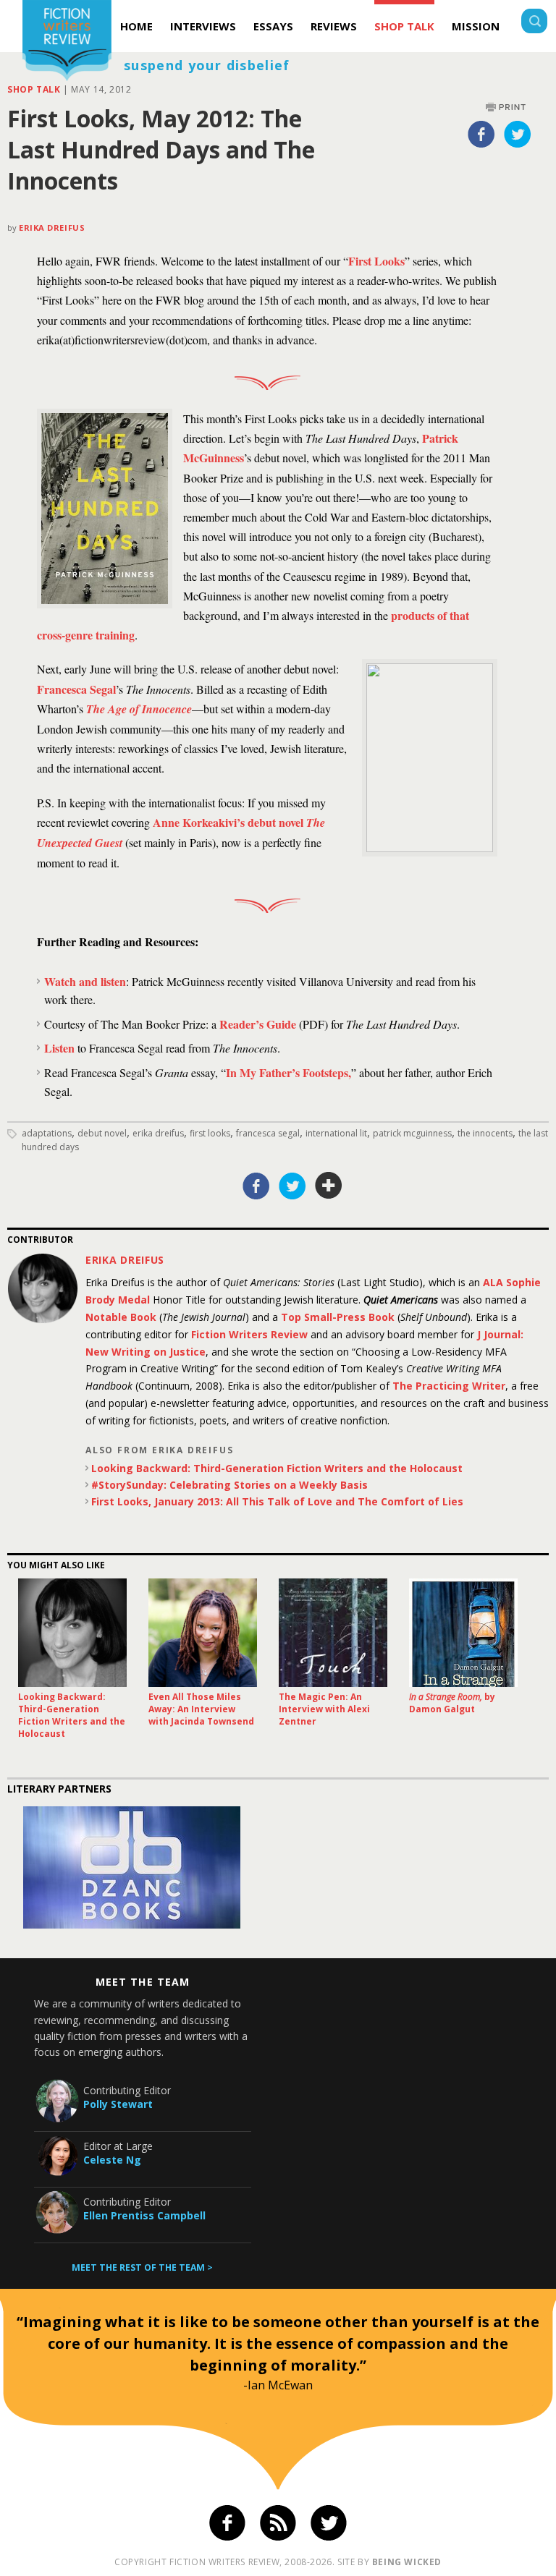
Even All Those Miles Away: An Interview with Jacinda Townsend (201, 1709)
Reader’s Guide (258, 1024)
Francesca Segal (76, 689)
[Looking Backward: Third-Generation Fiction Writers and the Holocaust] (72, 1633)
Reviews (334, 26)
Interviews (203, 26)
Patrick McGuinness (412, 1133)
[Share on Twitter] (518, 134)
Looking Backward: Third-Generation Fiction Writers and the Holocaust (277, 1468)
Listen (61, 1048)
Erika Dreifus (52, 228)
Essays (273, 26)
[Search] (534, 23)
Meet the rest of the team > (142, 2267)
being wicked (407, 2562)
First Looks (376, 261)
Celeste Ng (112, 2160)
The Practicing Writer (449, 1386)
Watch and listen (85, 981)
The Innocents (485, 1133)
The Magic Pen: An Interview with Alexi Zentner (324, 1709)
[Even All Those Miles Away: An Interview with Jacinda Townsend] (203, 1633)
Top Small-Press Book (338, 1317)
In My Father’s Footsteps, (288, 1072)
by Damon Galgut (452, 1703)
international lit (336, 1133)
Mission (476, 26)
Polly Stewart (118, 2104)
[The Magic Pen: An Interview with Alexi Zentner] (333, 1633)
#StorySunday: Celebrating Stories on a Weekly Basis (229, 1485)
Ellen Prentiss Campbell (144, 2215)
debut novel (102, 1133)
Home (136, 26)
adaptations (47, 1133)
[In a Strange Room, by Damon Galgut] (463, 1633)
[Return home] (67, 42)
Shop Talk (404, 26)
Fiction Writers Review (249, 1334)
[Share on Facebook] (481, 134)
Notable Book (121, 1317)
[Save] (329, 1186)
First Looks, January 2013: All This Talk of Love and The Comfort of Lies (277, 1501)
